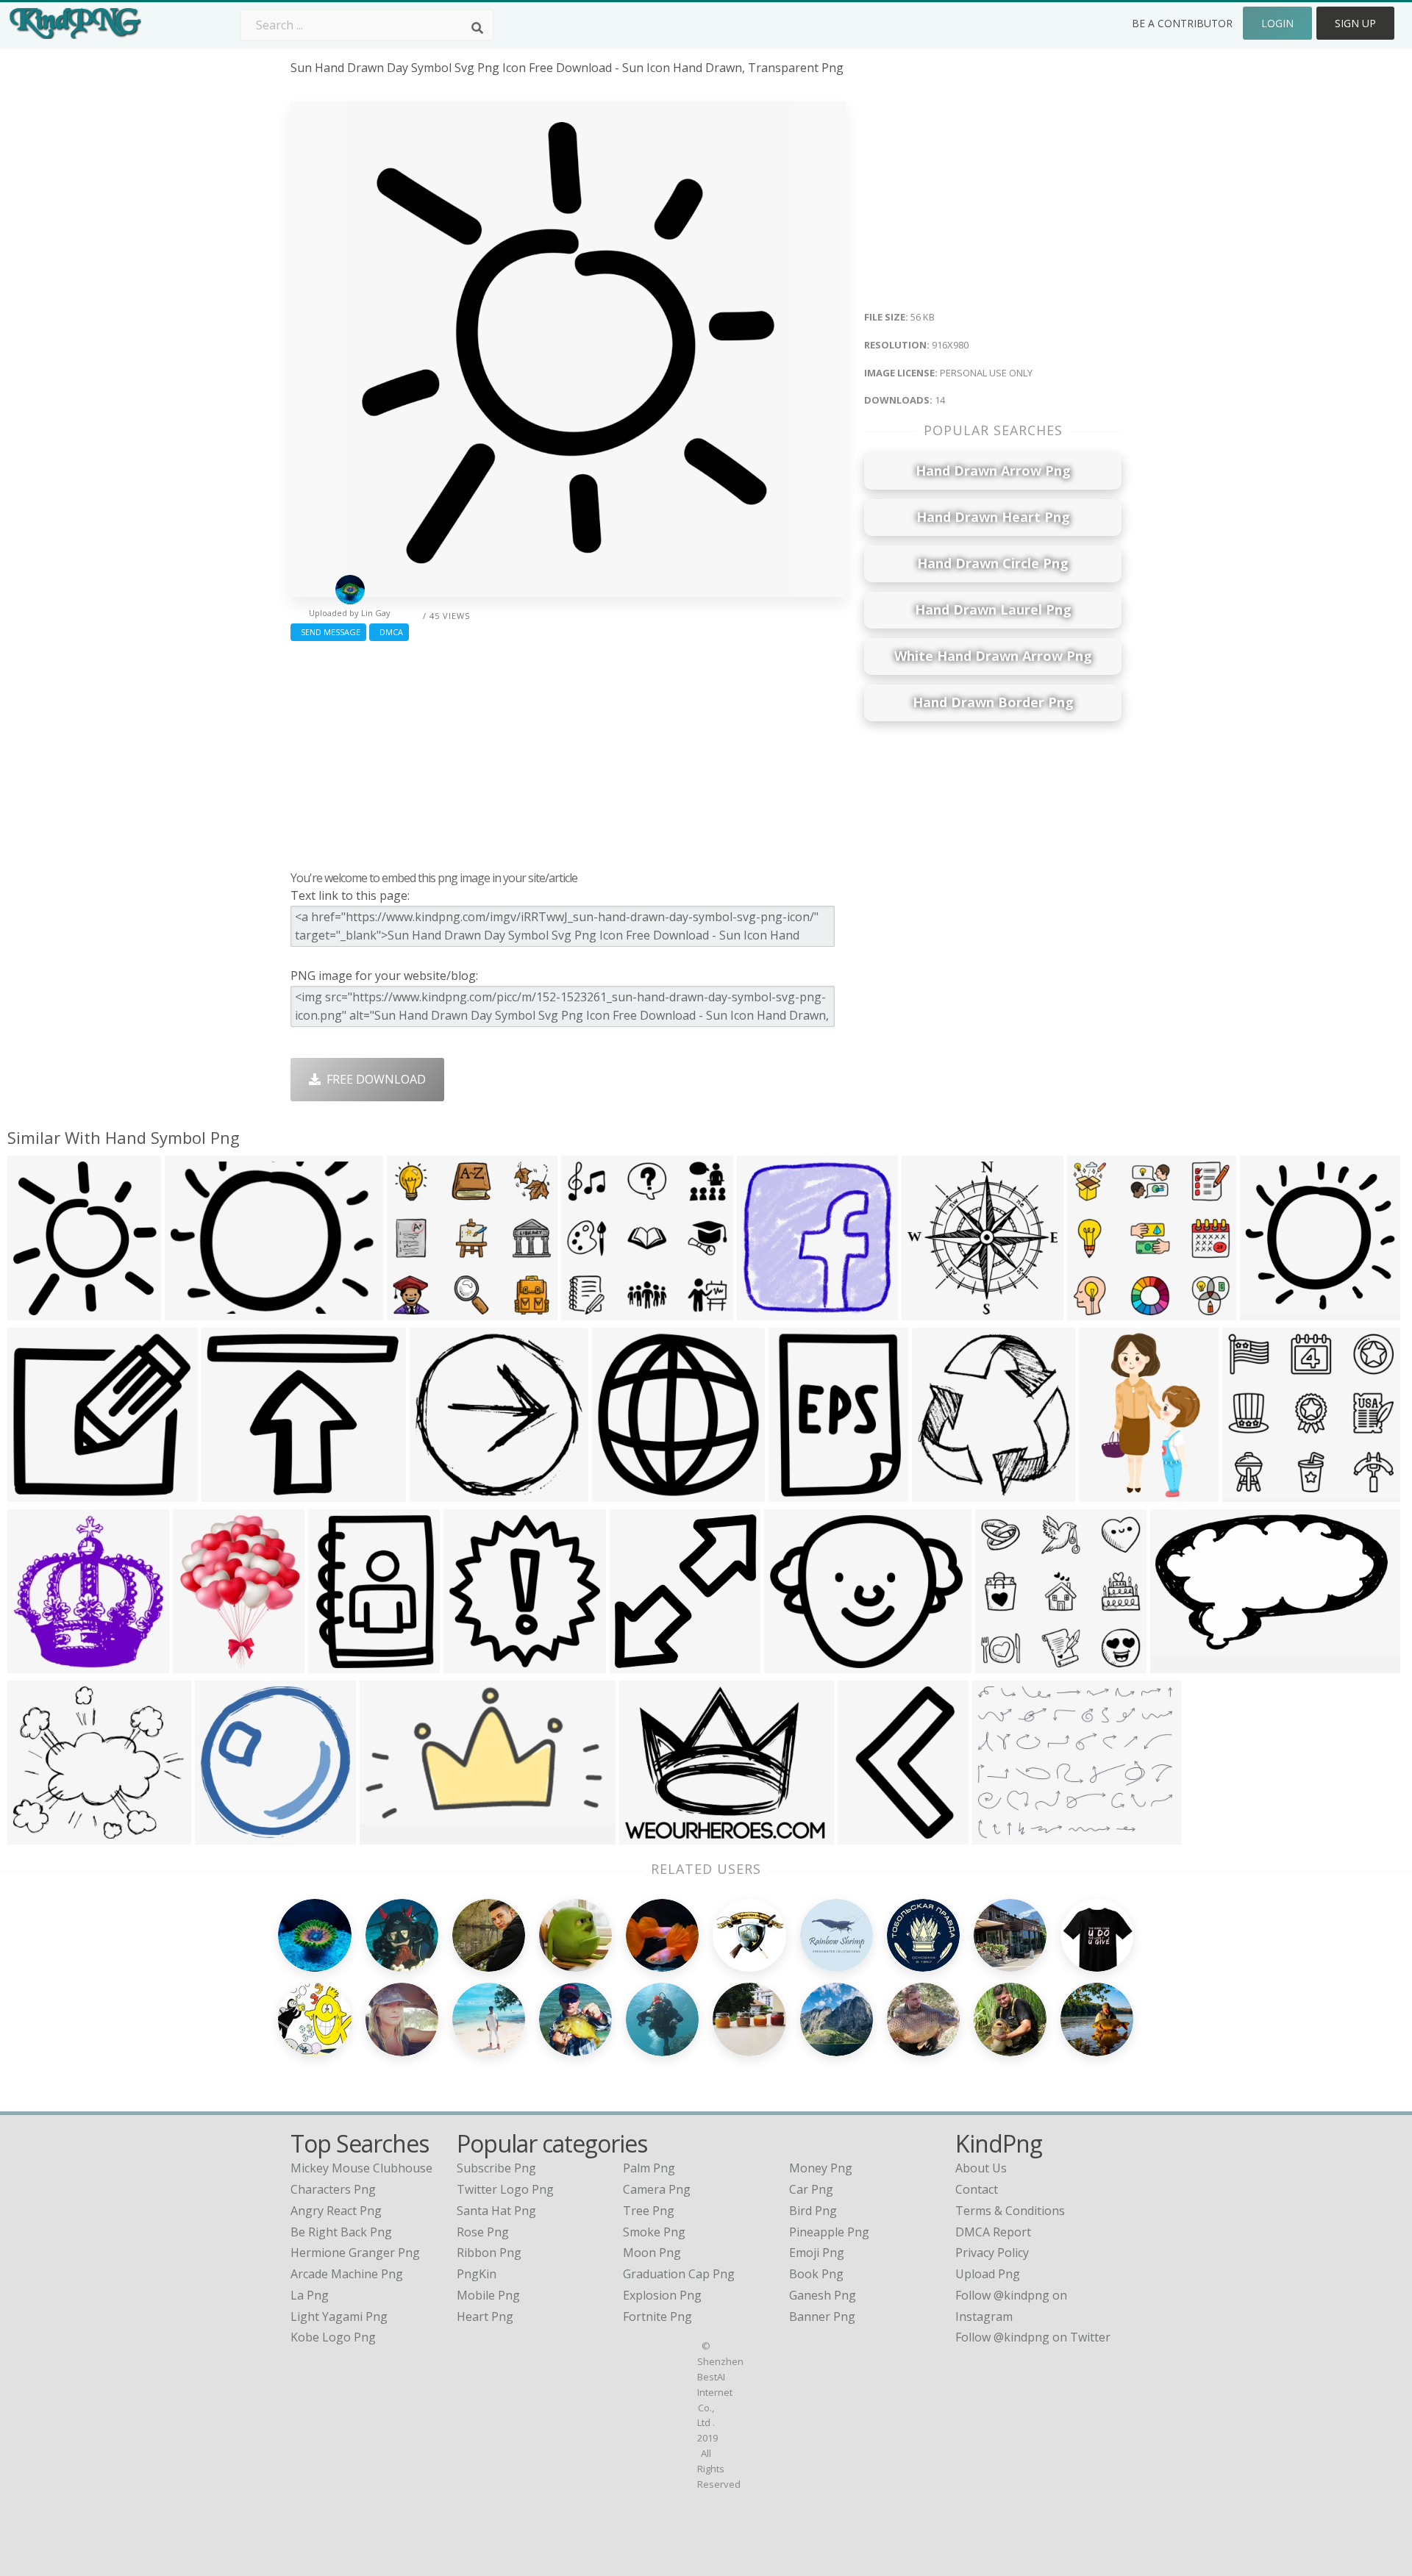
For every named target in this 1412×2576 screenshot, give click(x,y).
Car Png (811, 2189)
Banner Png (822, 2316)
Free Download (373, 1079)
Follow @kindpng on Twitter (1033, 2337)
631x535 (229, 1493)
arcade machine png (347, 2274)
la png (310, 2295)
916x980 (35, 1311)
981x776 (792, 1664)
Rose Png (483, 2232)
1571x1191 (653, 1835)
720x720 (764, 1311)
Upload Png (988, 2274)
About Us (981, 2168)
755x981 (336, 1664)
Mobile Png (488, 2295)
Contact (977, 2189)
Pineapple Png (829, 2232)
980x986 (620, 1493)
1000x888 (38, 1835)
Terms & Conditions (1010, 2211)
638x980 (865, 1835)
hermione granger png (355, 2253)
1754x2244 (206, 1664)
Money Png (821, 2168)
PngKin (477, 2274)
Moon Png (652, 2253)
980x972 (1267, 1311)
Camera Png (657, 2189)
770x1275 (1109, 1493)
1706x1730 (935, 1311)
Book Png (816, 2274)
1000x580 (1181, 1664)
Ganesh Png (823, 2295)
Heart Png (485, 2316)
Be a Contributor (1182, 23)
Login (1277, 23)
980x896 (35, 1493)
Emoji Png (817, 2253)
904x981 (637, 1664)
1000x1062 (945, 1493)
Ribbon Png (489, 2253)
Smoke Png (654, 2232)
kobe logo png (333, 2337)
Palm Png (649, 2168)
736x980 (796, 1493)
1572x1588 (228, 1835)
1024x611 (390, 1835)
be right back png (341, 2232)
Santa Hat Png (496, 2211)
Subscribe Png (496, 2168)
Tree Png (649, 2211)
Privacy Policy (992, 2253)
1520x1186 (1006, 1835)
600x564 (414, 1311)
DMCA (389, 632)
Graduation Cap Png (679, 2274)
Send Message (328, 632)
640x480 (192, 1311)
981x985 (471, 1664)
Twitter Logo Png (505, 2189)
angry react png (336, 2211)
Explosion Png (662, 2295)
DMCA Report (993, 2232)
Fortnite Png (657, 2316)
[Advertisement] (568, 752)
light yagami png (339, 2316)
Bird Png (813, 2211)
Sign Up (1355, 23)
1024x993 (440, 1493)
